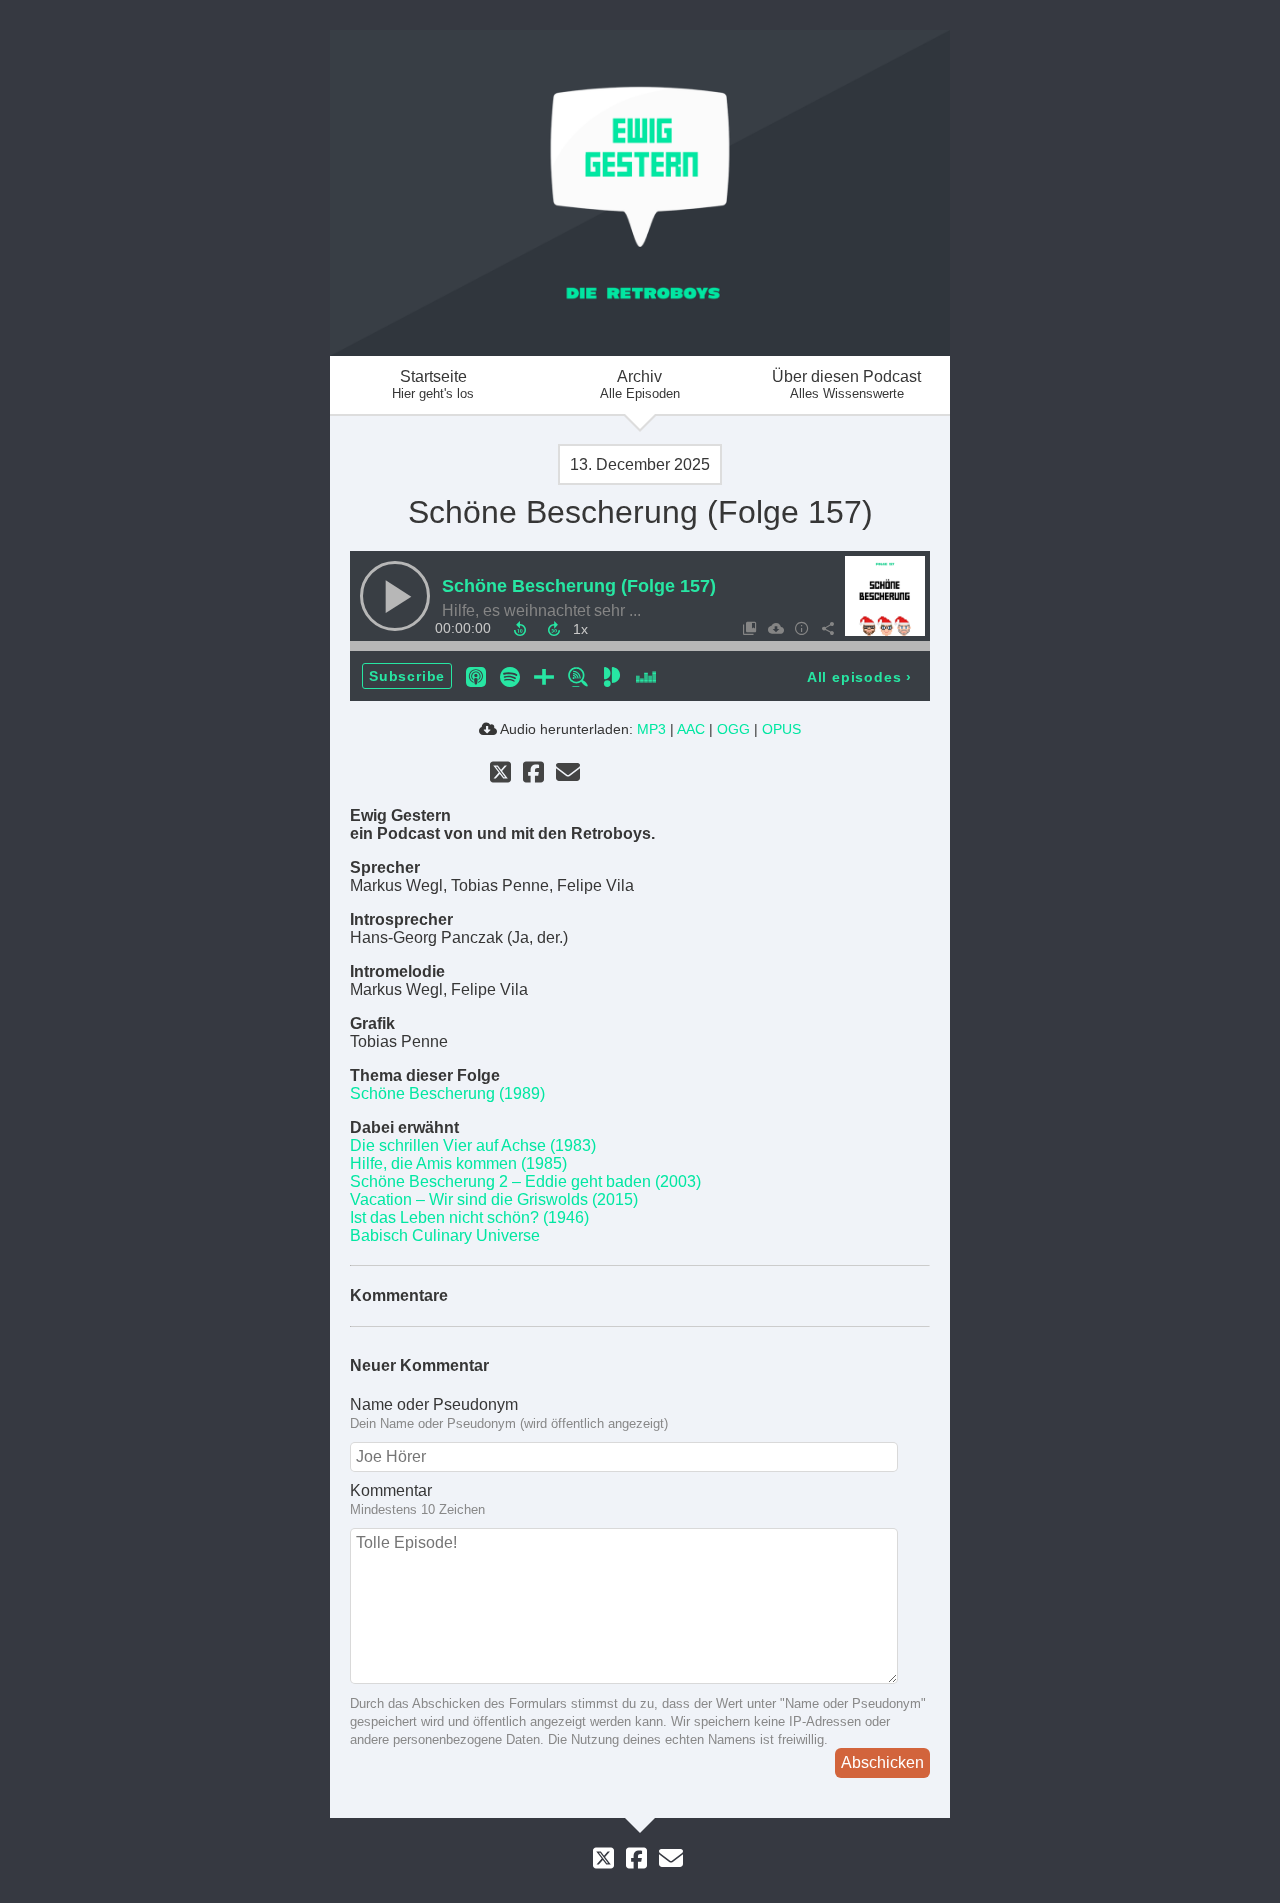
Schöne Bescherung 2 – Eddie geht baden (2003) (525, 1181)
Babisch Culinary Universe (445, 1235)
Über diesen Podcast (846, 384)
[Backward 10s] (520, 629)
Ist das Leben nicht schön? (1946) (469, 1217)
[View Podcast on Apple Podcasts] (476, 675)
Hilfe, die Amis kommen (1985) (458, 1163)
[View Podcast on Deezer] (646, 675)
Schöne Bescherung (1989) (447, 1093)
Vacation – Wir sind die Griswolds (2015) (494, 1199)
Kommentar (391, 1490)
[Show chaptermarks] (749, 628)
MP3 (651, 729)
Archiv (640, 384)
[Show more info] (801, 628)
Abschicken (882, 1762)
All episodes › (859, 677)
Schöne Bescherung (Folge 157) (579, 586)
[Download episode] (775, 628)
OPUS (781, 729)
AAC (691, 729)
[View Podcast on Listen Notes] (578, 675)
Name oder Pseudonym (434, 1404)
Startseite (433, 384)
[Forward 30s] (554, 629)
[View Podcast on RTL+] (544, 675)
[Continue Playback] (395, 596)
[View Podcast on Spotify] (510, 675)
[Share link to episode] (827, 628)
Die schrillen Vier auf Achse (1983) (473, 1145)
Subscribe (407, 676)
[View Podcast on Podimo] (612, 675)
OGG (733, 729)
